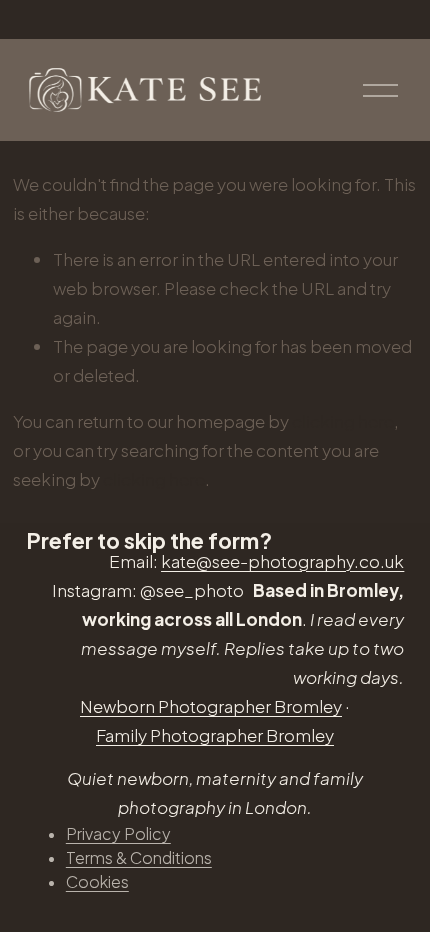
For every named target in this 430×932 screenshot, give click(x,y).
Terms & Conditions (139, 857)
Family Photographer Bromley (215, 735)
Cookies (97, 881)
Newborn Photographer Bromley (211, 706)
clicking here (343, 421)
